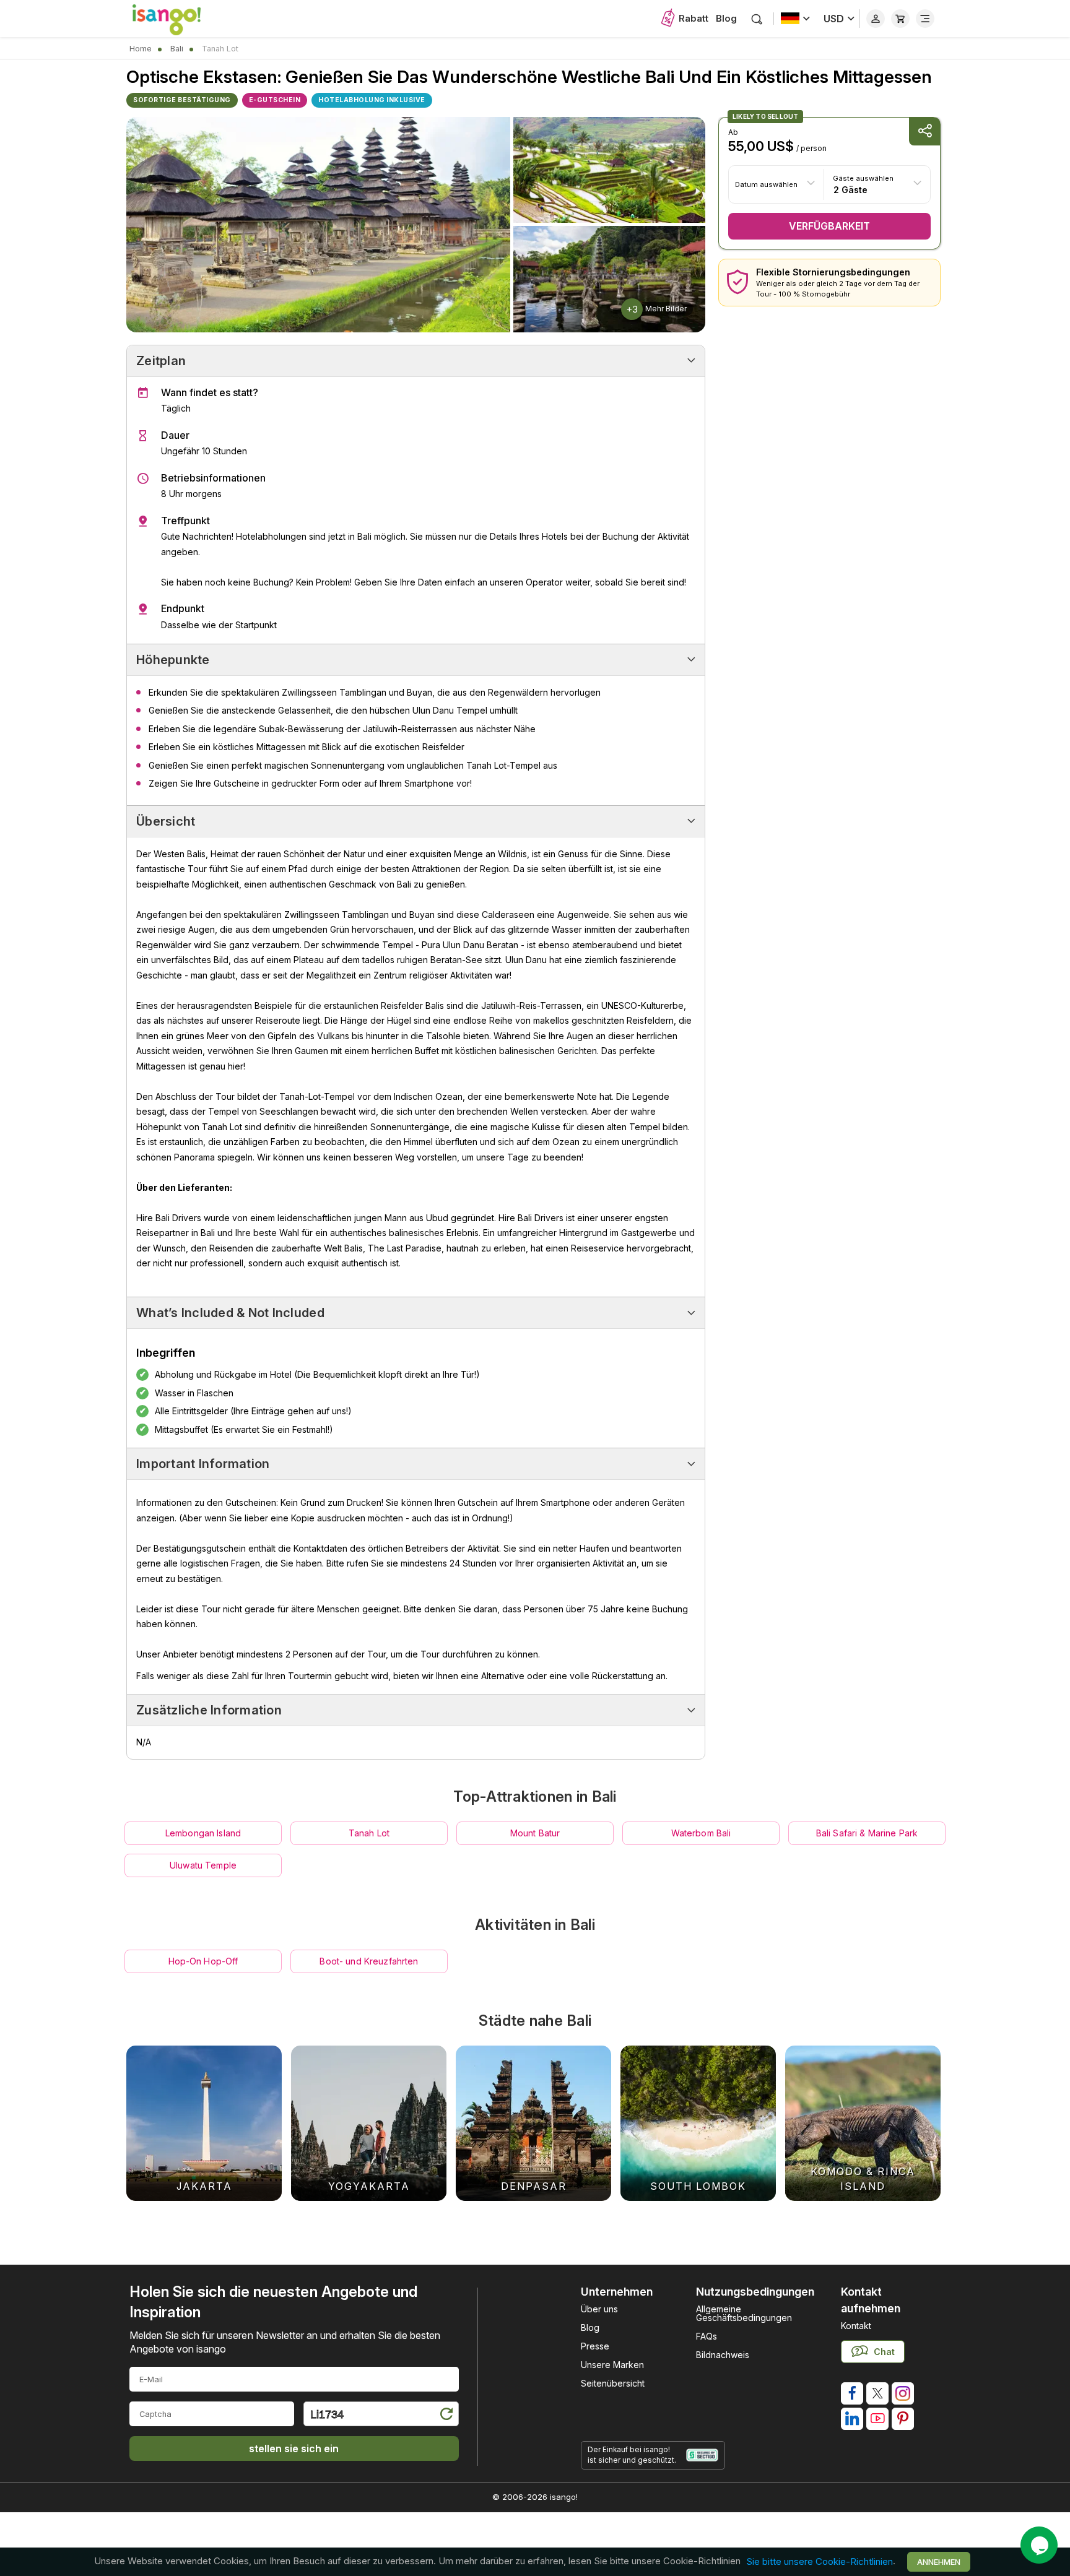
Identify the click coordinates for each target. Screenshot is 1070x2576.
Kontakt (856, 2326)
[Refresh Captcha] (446, 2416)
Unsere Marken (612, 2365)
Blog (726, 18)
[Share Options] (924, 132)
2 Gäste (850, 189)
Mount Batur (535, 1833)
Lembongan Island (203, 1833)
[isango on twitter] (877, 2393)
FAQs (707, 2336)
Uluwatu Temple (203, 1865)
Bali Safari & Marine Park (867, 1833)
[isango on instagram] (903, 2393)
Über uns (599, 2309)
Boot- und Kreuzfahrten (369, 1961)
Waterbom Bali (701, 1833)
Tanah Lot (369, 1833)
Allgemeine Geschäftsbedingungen (744, 2313)
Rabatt (694, 18)
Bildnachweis (723, 2355)
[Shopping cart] (900, 19)
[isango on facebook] (852, 2393)
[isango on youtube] (877, 2419)
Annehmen (939, 2562)
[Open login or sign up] (876, 19)
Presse (595, 2346)
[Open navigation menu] (925, 19)
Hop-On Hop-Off (203, 1961)
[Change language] (795, 19)
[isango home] (179, 19)
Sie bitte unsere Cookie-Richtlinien (820, 2561)
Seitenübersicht (613, 2383)
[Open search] (757, 19)
